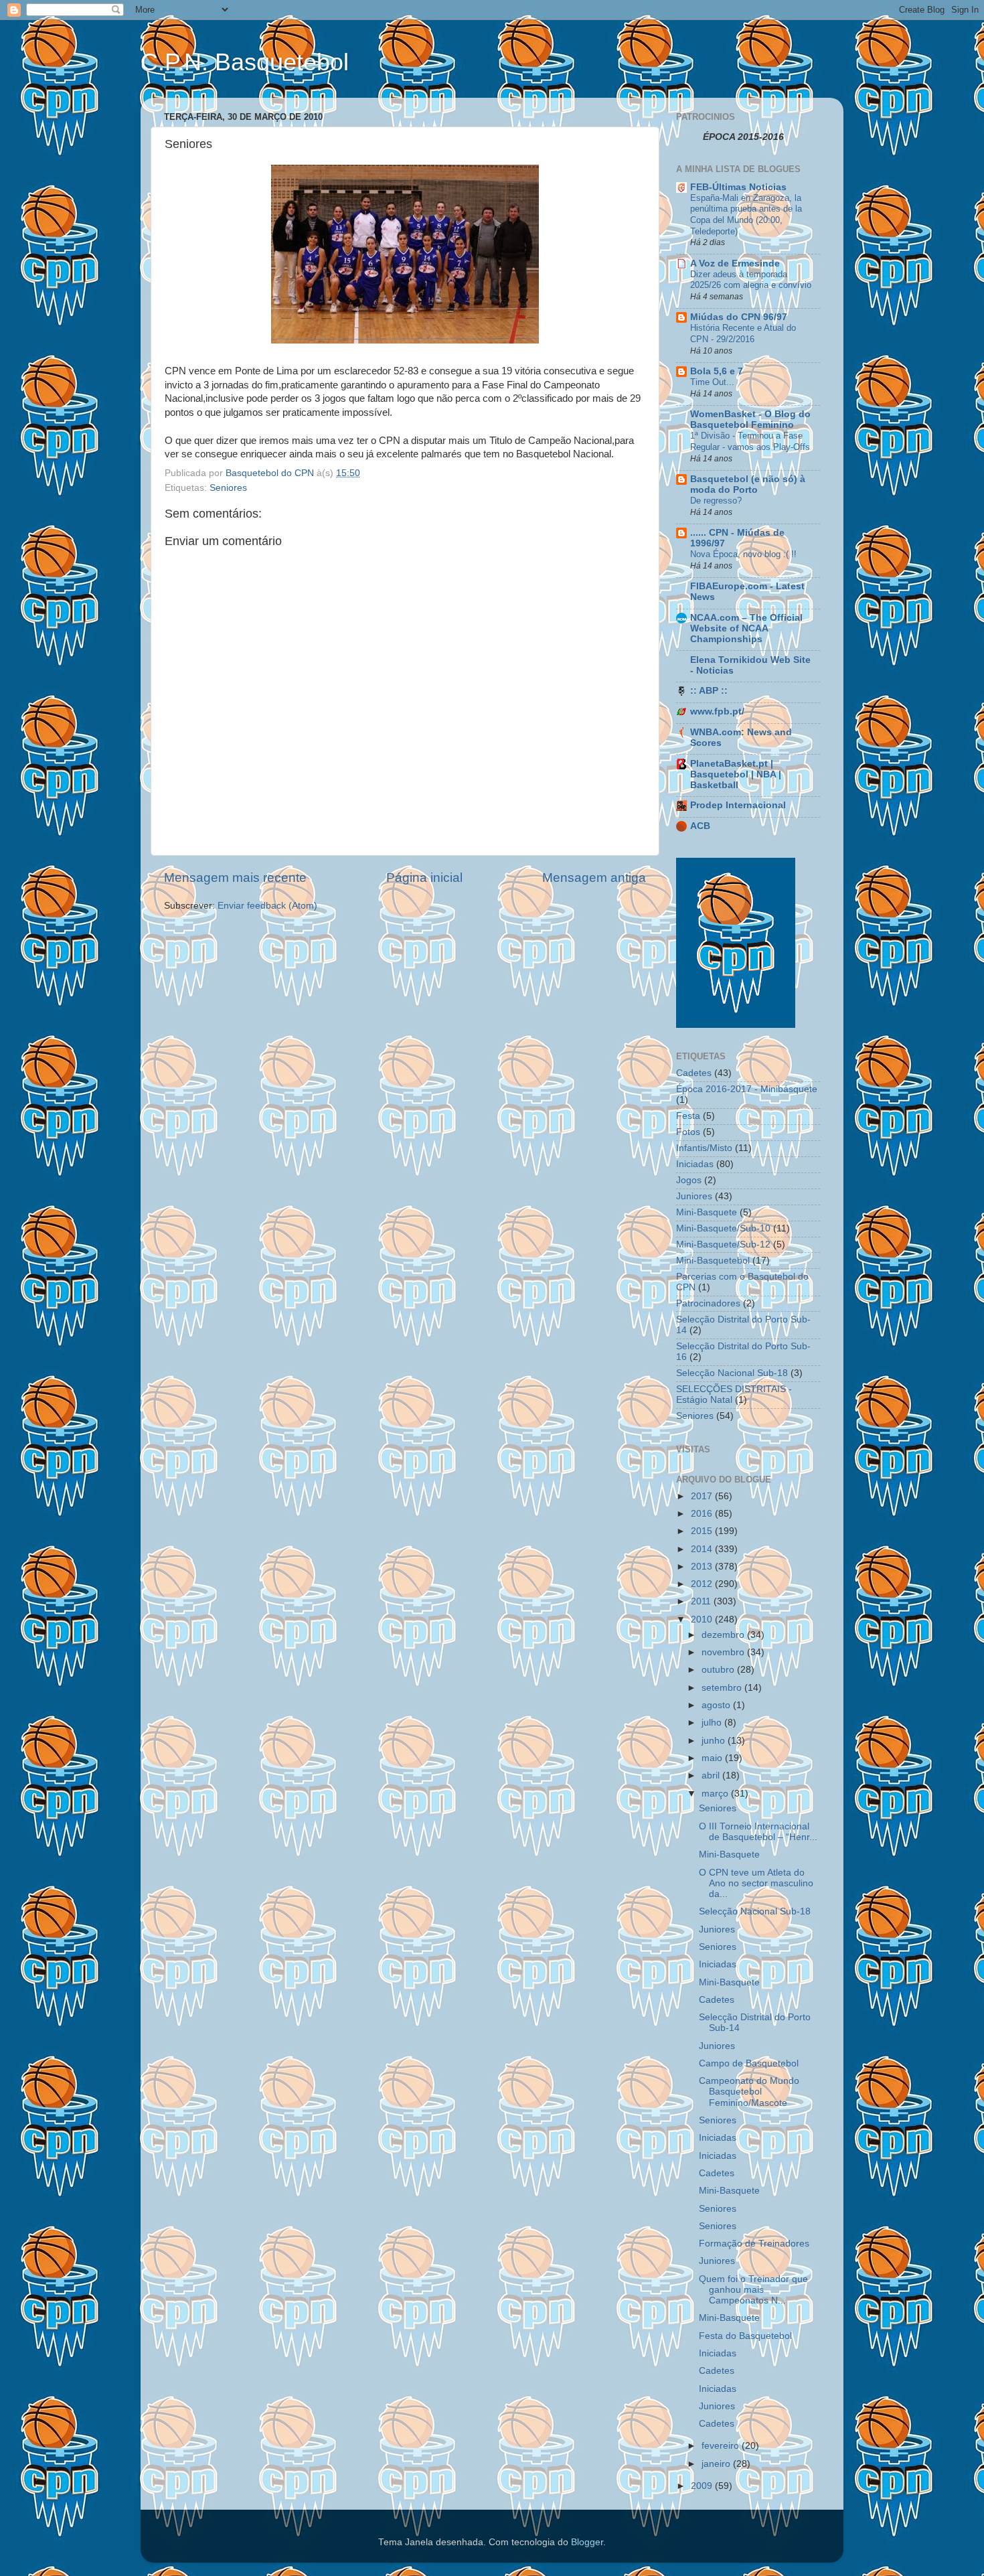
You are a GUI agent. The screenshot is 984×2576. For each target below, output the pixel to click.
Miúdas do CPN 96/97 (739, 317)
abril (712, 1775)
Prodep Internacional (738, 805)
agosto (717, 1705)
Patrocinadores (708, 1303)
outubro (719, 1670)
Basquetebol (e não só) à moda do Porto (748, 484)
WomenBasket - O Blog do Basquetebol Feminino (750, 420)
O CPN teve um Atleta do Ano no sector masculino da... (756, 1883)
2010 (703, 1619)
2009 (703, 2486)
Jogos (689, 1180)
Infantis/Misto (704, 1148)
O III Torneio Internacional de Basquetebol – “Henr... (758, 1832)
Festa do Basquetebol (745, 2336)
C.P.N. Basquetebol (245, 62)
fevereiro (722, 2446)
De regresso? (716, 501)
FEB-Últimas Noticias (738, 187)
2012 (703, 1584)
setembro (723, 1688)
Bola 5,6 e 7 (717, 371)
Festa (688, 1116)
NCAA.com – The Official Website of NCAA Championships (746, 628)
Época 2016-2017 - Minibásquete (747, 1089)
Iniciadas (695, 1164)
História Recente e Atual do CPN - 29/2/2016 (743, 333)
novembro (724, 1652)
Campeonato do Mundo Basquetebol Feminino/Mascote (749, 2092)
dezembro (724, 1635)
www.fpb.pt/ (717, 711)
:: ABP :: (709, 691)
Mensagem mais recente (235, 878)
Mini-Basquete (707, 1212)
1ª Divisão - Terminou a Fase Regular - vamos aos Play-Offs (750, 441)
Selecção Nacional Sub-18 (732, 1373)
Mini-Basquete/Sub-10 (723, 1228)
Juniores (694, 1196)
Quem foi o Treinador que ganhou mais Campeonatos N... (753, 2290)
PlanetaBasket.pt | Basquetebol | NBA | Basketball (736, 774)
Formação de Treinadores (754, 2244)
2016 (703, 1514)
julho (713, 1723)
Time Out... (712, 382)
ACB (700, 826)
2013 (703, 1567)
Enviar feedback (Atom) (267, 906)
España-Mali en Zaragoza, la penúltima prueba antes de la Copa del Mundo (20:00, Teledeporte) (746, 215)
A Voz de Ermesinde (735, 263)
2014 (703, 1549)
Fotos (688, 1132)
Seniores (228, 488)
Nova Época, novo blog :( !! (743, 554)
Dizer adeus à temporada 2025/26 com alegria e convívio (751, 280)
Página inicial (424, 878)
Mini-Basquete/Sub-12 (723, 1244)
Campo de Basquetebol (749, 2063)
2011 (702, 1601)
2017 (703, 1496)
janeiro (717, 2464)
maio (713, 1758)
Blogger (587, 2542)
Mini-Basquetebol (713, 1261)
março (716, 1794)
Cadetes (694, 1073)
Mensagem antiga (594, 878)
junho (715, 1741)
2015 (703, 1531)
